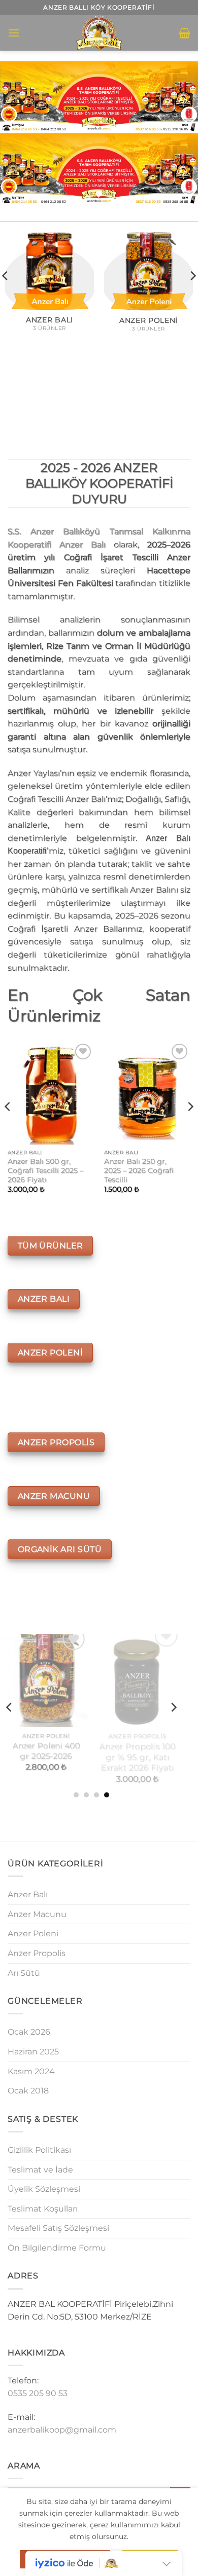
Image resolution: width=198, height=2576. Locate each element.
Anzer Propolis (37, 1953)
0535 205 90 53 (38, 2393)
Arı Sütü (24, 1973)
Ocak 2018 (28, 2091)
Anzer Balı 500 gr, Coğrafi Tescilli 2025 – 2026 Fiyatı (45, 1170)
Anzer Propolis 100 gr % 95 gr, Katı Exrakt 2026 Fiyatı (137, 1752)
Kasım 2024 (31, 2071)
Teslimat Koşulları (43, 2209)
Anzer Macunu (37, 1914)
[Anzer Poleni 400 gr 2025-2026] (46, 1679)
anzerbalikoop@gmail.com (62, 2430)
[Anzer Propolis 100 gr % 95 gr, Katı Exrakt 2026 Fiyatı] (137, 1679)
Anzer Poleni (33, 1934)
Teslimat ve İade (40, 2170)
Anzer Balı (28, 1894)
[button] (14, 33)
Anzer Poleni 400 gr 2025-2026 (46, 1747)
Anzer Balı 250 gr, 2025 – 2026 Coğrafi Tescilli (139, 1170)
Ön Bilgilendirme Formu (57, 2248)
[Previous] (8, 1127)
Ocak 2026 (29, 2032)
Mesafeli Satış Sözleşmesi (58, 2228)
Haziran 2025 (33, 2052)
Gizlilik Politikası (39, 2150)
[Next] (190, 1127)
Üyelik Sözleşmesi (44, 2189)
